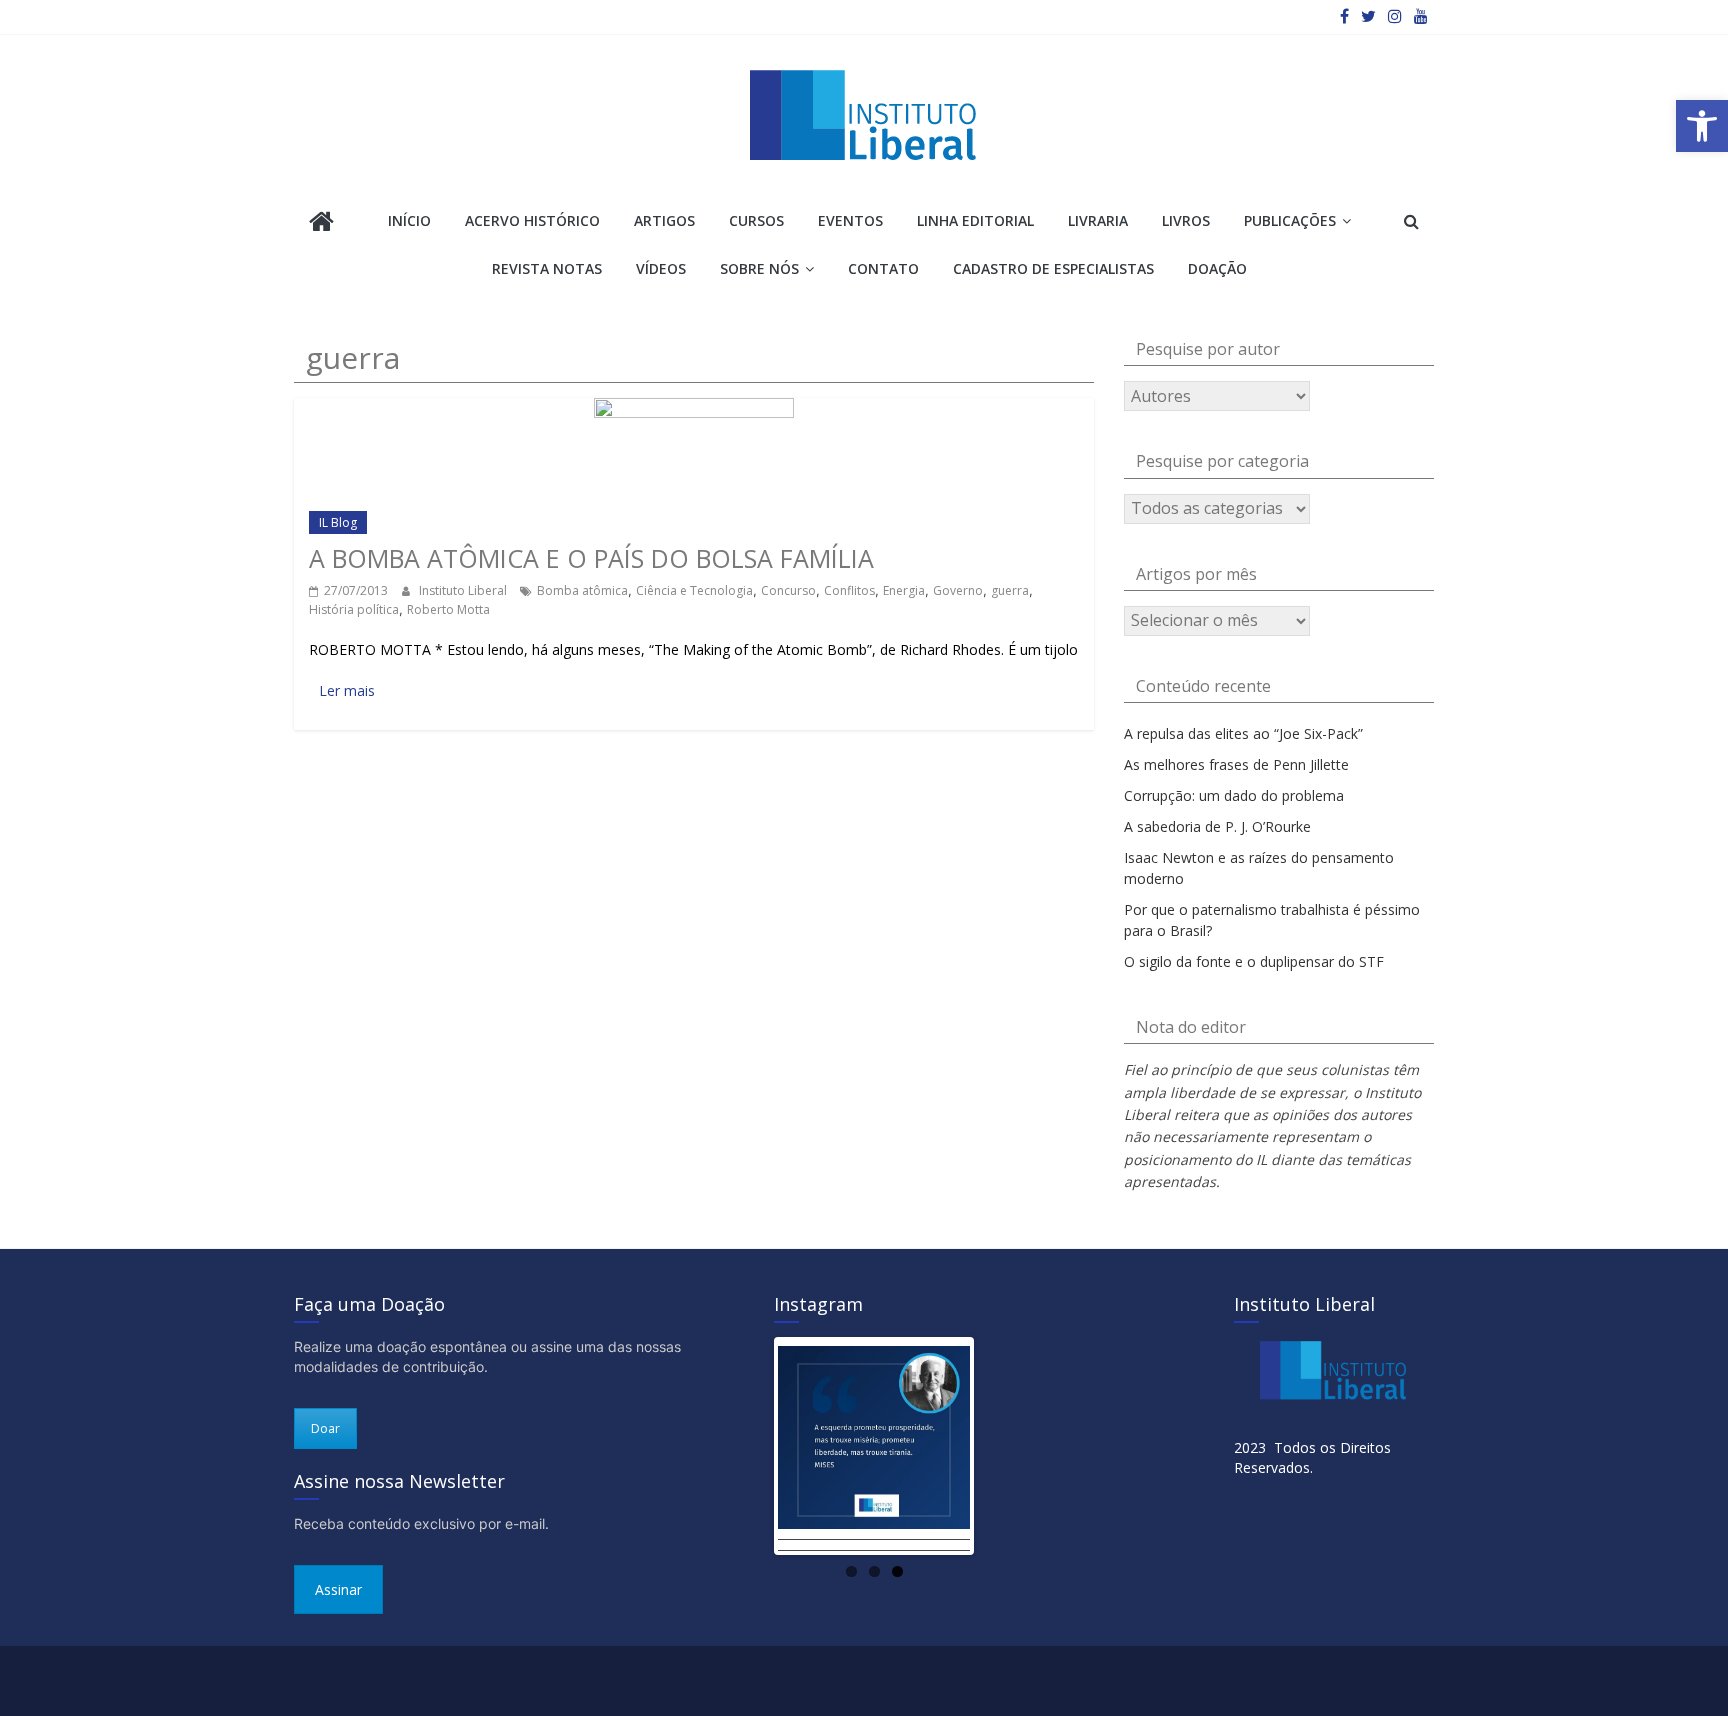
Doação (1217, 268)
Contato (883, 268)
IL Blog (338, 522)
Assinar (338, 1589)
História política (354, 609)
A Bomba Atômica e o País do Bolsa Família (591, 558)
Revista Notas (547, 268)
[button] (1702, 126)
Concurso (788, 590)
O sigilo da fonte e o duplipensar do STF (1254, 961)
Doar (325, 1428)
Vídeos (661, 268)
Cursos (756, 220)
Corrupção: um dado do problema (1234, 795)
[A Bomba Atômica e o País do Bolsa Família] (694, 407)
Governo (958, 590)
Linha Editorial (975, 220)
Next (1000, 1446)
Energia (904, 590)
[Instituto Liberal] (321, 223)
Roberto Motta (448, 609)
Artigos (664, 220)
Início (409, 220)
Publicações (1290, 220)
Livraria (1098, 220)
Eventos (850, 220)
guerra (1010, 590)
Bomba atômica (582, 590)
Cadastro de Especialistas (1053, 268)
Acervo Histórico (532, 220)
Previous (748, 1446)
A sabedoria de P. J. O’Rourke (1217, 826)
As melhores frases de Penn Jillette (1236, 764)
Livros (1186, 220)
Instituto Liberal (464, 590)
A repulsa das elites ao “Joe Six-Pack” (1243, 733)
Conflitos (849, 590)
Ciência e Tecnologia (694, 590)
